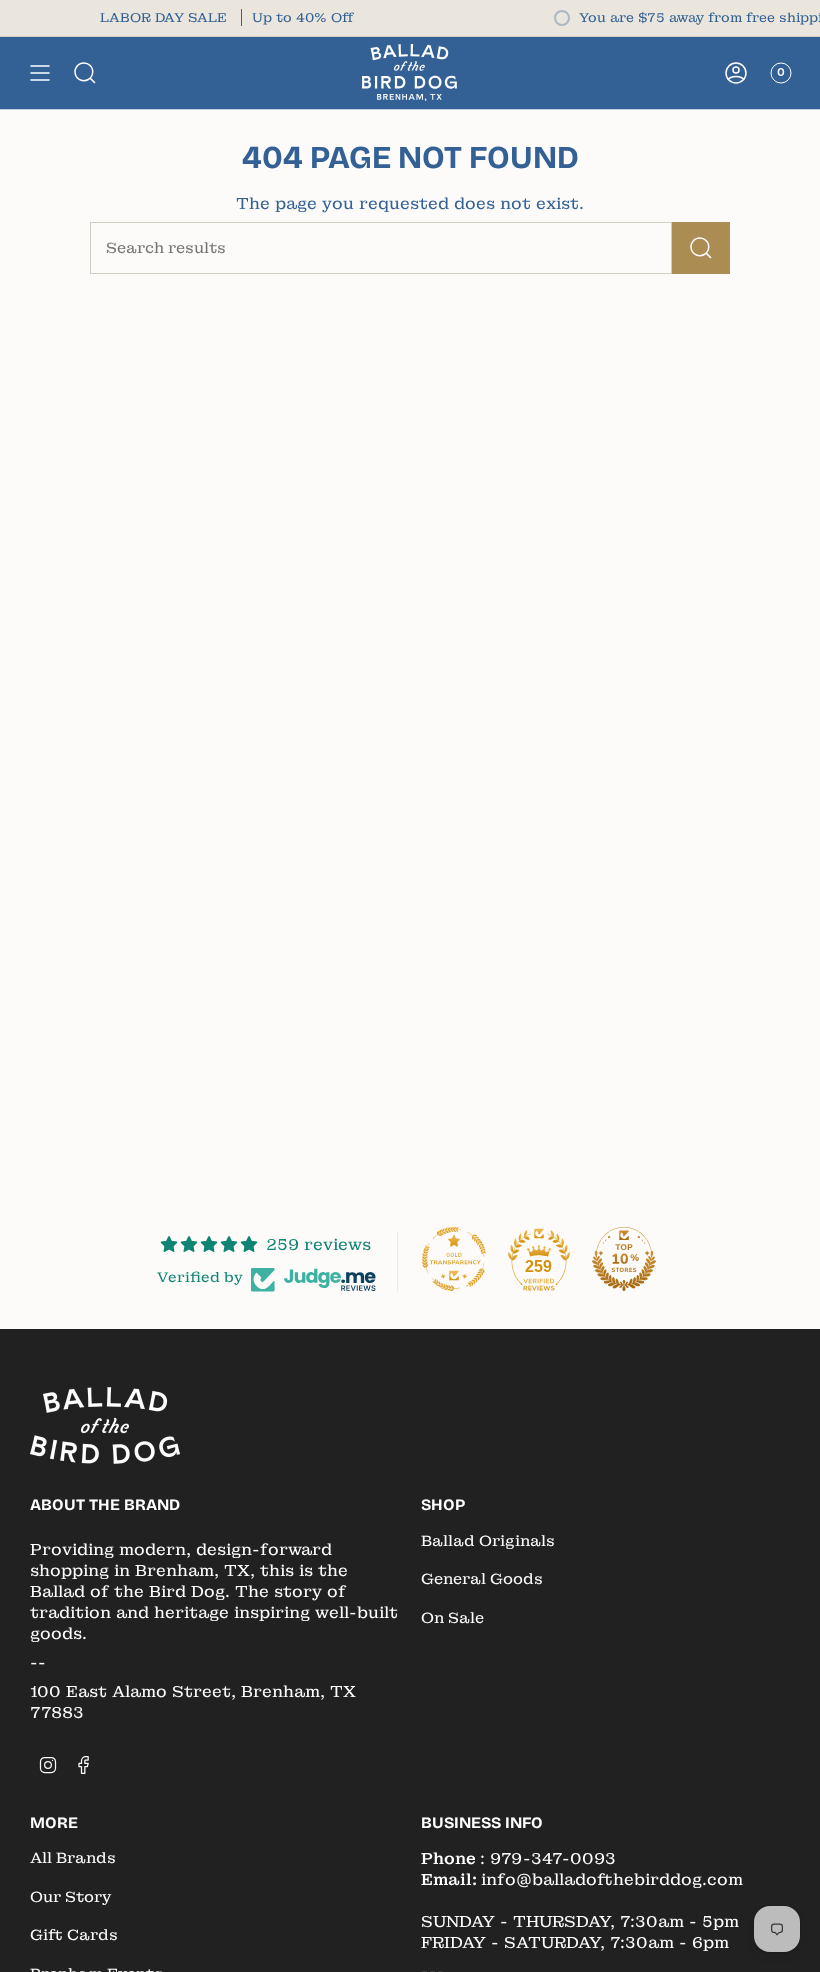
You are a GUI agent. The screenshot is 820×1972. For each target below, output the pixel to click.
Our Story (70, 1897)
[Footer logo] (105, 1425)
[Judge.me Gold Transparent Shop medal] (454, 1259)
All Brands (73, 1858)
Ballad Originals (488, 1541)
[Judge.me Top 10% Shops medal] (624, 1259)
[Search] (701, 248)
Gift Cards (74, 1935)
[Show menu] (40, 72)
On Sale (452, 1618)
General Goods (482, 1579)
